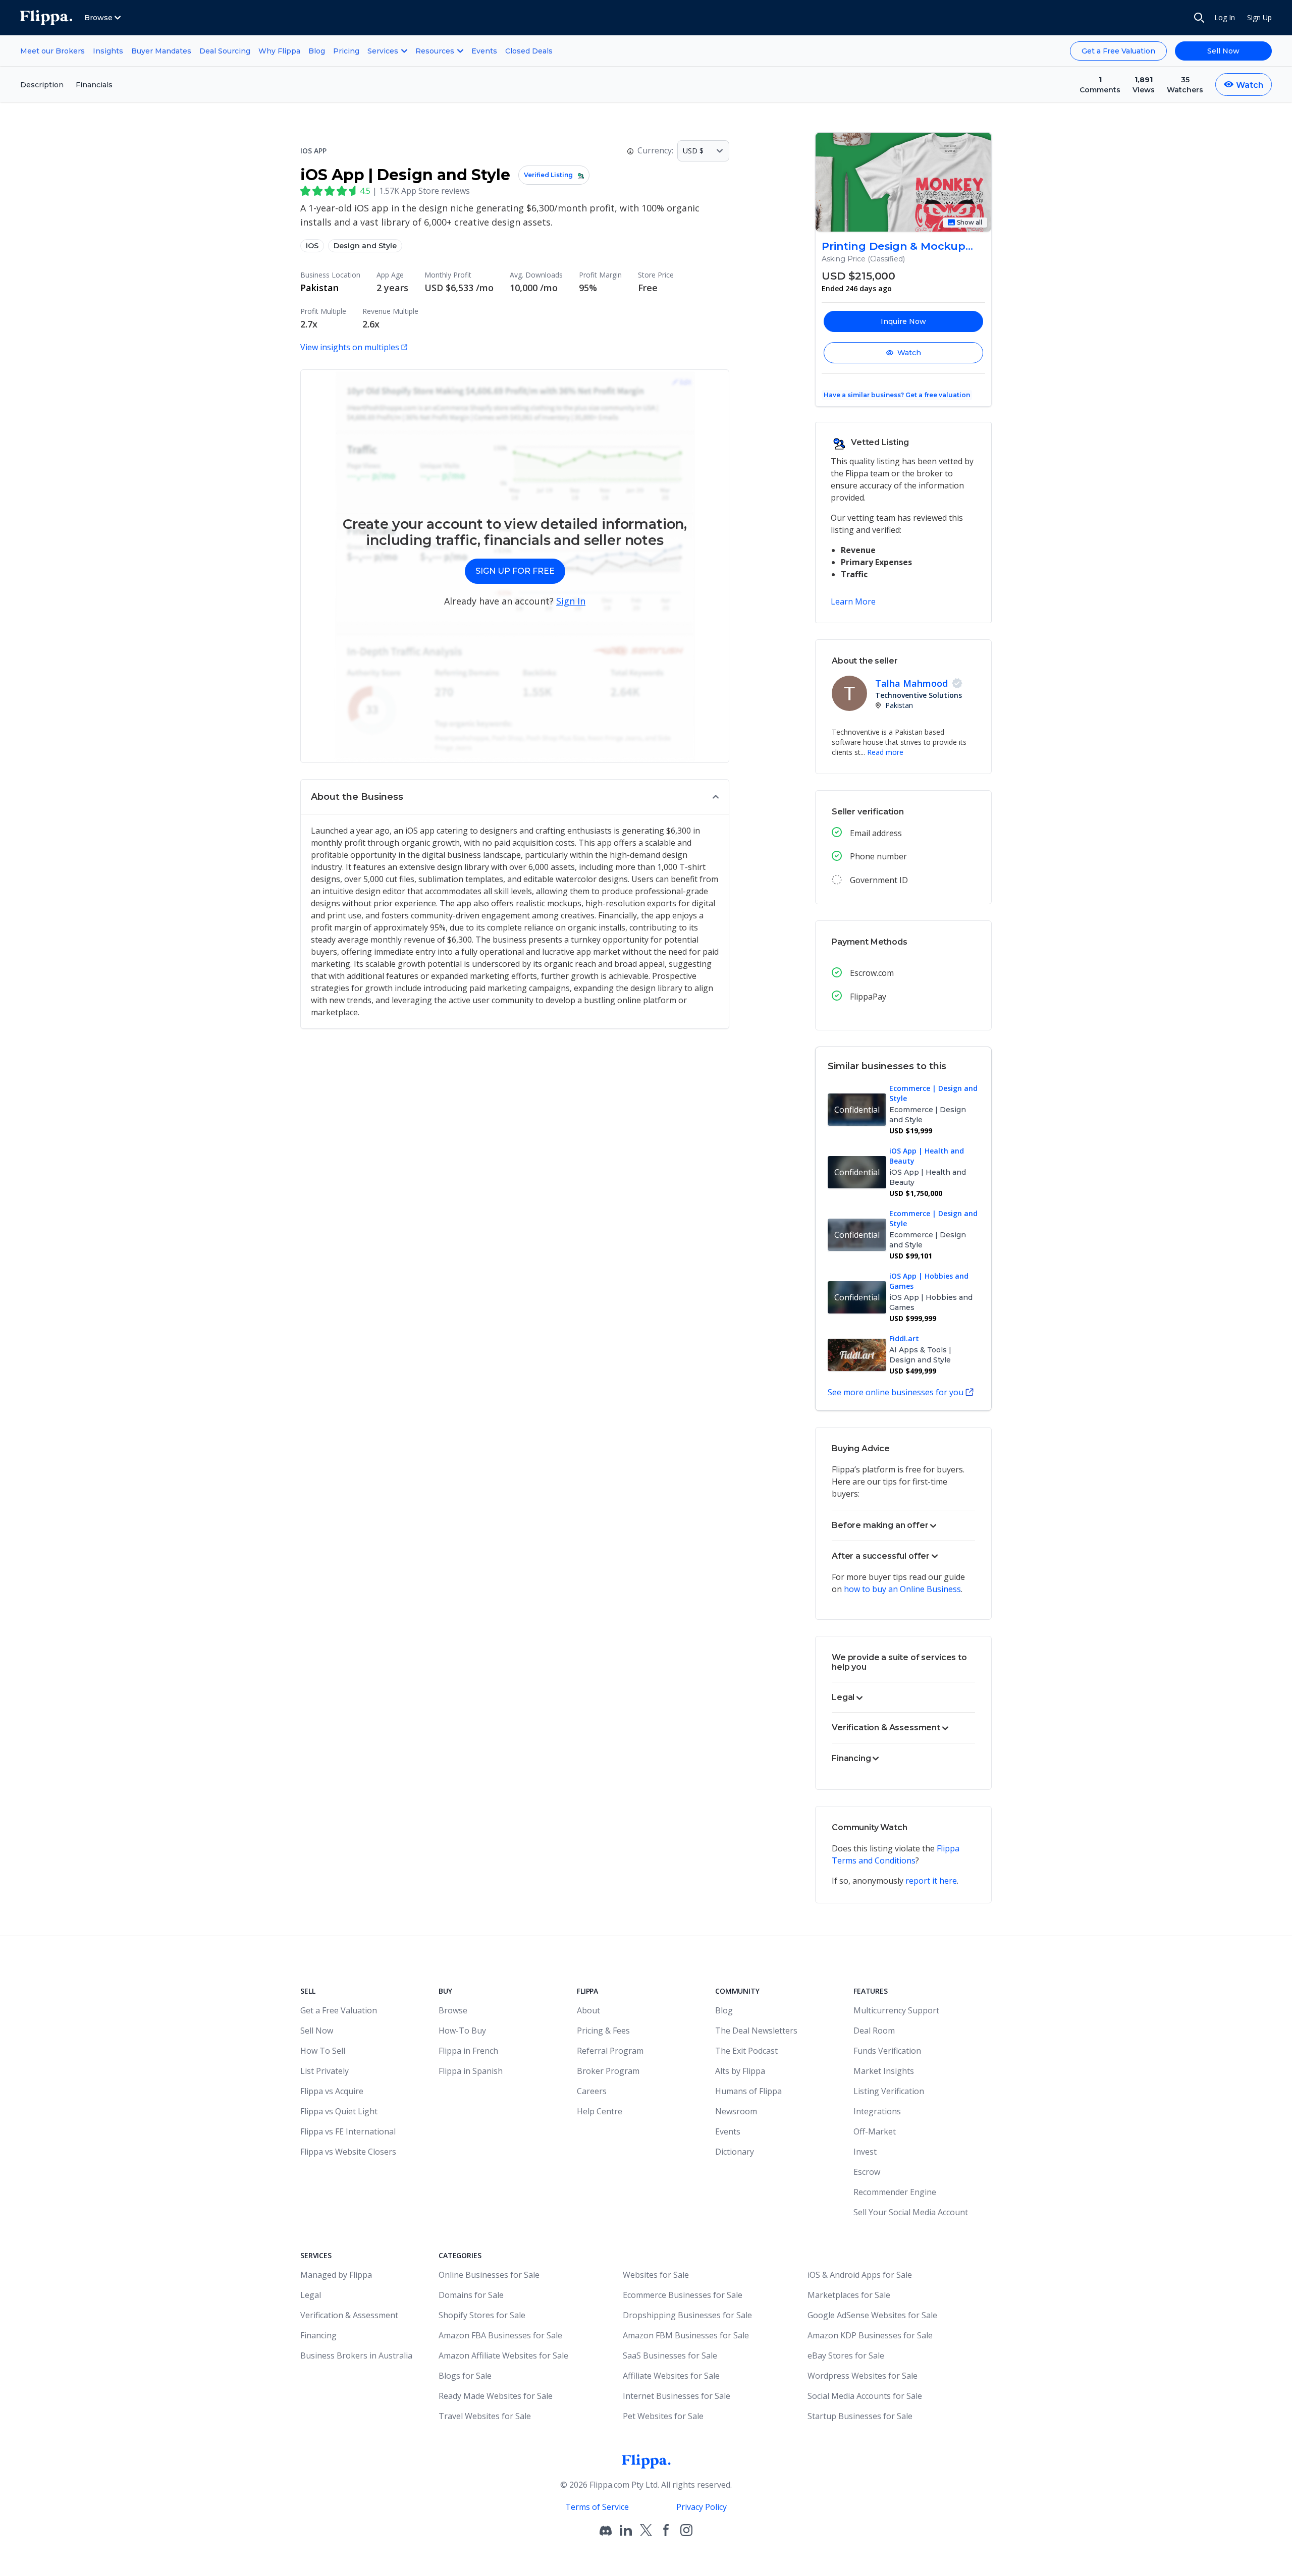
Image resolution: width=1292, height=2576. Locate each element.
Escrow (867, 2172)
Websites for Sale (656, 2275)
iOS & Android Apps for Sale (860, 2275)
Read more (885, 752)
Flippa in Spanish (471, 2071)
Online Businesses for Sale (489, 2275)
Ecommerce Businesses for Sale (683, 2295)
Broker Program (608, 2071)
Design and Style (365, 246)
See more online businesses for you (896, 1392)
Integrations (877, 2111)
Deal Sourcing (225, 51)
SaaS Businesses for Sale (670, 2355)
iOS (312, 246)
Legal (311, 2295)
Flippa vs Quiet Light (339, 2111)
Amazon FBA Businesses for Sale (500, 2335)
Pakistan (319, 288)
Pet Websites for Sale (663, 2416)
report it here (931, 1881)
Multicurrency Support (896, 2010)
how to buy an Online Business (902, 1589)
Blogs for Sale (465, 2376)
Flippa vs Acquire (332, 2091)
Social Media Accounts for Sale (865, 2396)
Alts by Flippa (740, 2071)
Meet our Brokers (52, 51)
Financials (94, 85)
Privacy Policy (702, 2507)
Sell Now (1223, 51)
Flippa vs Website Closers (348, 2152)
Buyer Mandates (161, 51)
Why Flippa (279, 51)
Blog (317, 51)
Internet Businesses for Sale (677, 2396)
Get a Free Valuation (1118, 51)
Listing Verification (889, 2091)
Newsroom (736, 2111)
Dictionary (735, 2152)
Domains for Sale (471, 2295)
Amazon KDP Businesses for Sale (870, 2335)
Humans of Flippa (748, 2091)
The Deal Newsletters (756, 2031)
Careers (592, 2091)
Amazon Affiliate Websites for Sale (503, 2355)
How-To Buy (462, 2031)
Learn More (853, 601)
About (588, 2010)
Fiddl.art (904, 1338)
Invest (865, 2152)
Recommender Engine (895, 2192)
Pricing (346, 51)
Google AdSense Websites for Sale (872, 2315)
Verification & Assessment (349, 2315)
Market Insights (884, 2071)
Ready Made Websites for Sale (496, 2396)
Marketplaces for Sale (849, 2295)
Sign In (571, 601)
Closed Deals (529, 51)
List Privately (325, 2071)
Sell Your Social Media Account (911, 2212)
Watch (909, 353)
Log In (1225, 17)
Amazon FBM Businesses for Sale (686, 2335)
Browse (453, 2010)
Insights (108, 51)
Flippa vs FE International (348, 2131)
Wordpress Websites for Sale (863, 2376)
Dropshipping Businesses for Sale (687, 2315)
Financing (318, 2335)
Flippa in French (468, 2051)
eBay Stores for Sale (846, 2355)
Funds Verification (887, 2051)
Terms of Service (597, 2507)
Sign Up (1259, 17)
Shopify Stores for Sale (482, 2315)
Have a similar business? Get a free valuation (897, 395)
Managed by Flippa (336, 2275)
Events (484, 51)
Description (42, 85)
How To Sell (323, 2051)
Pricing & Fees (603, 2031)
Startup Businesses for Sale (860, 2416)
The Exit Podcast (746, 2051)
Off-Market (875, 2131)
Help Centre (600, 2111)
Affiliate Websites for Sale (671, 2376)
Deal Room (874, 2031)
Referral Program (610, 2051)
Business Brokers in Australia (356, 2355)
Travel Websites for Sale (485, 2416)
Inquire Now (903, 321)
